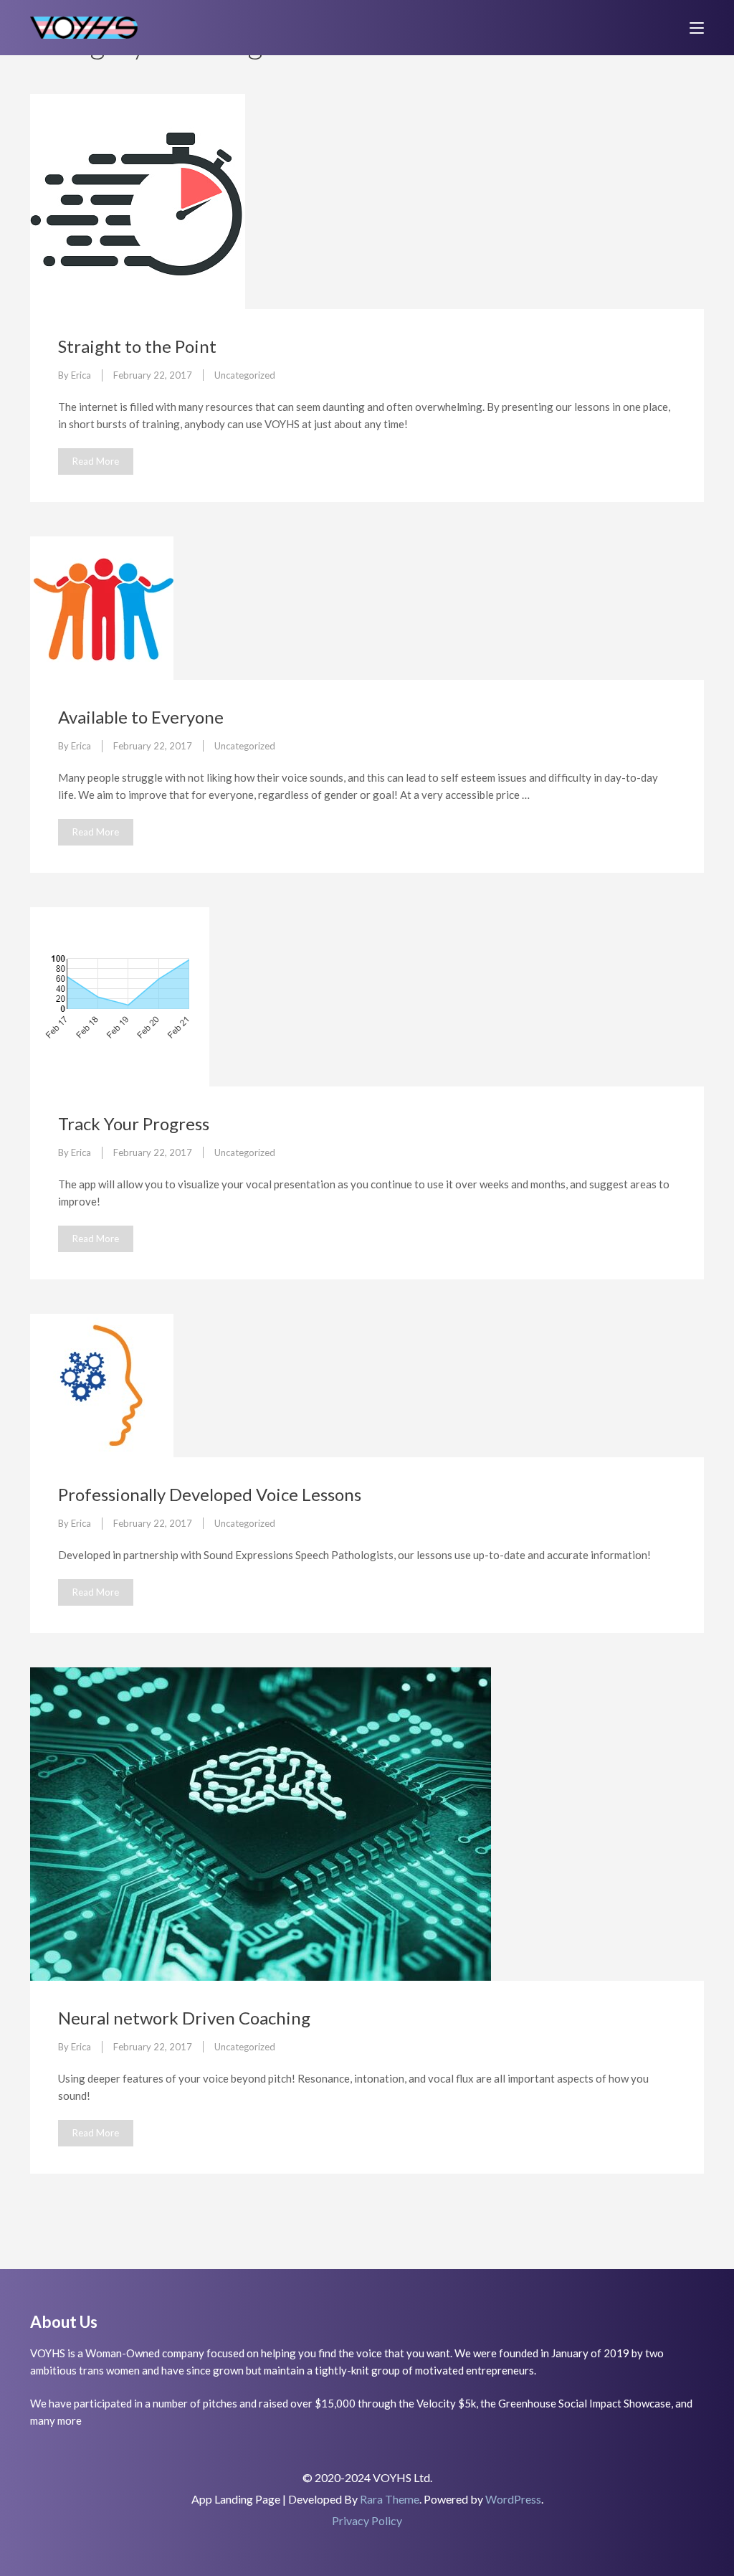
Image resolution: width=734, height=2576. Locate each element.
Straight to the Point (137, 346)
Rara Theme (390, 2499)
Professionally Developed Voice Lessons (210, 1494)
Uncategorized (245, 375)
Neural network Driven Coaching (184, 2018)
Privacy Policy (367, 2520)
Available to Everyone (141, 717)
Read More (96, 461)
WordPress (513, 2499)
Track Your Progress (134, 1123)
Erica (81, 375)
